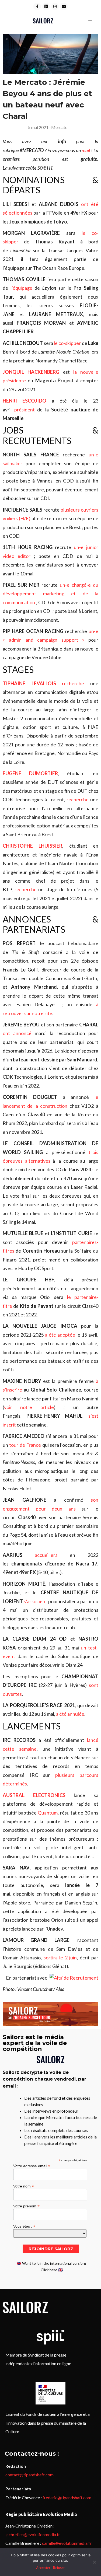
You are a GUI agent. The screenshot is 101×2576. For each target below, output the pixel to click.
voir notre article (29, 1407)
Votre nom (24, 2186)
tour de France (25, 1445)
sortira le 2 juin (60, 1958)
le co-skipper (67, 343)
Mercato (59, 127)
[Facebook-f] (37, 6)
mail (86, 150)
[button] (90, 21)
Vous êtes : (24, 2226)
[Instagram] (55, 6)
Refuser (59, 2568)
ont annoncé (17, 1033)
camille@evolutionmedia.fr (67, 2543)
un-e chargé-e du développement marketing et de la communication (50, 594)
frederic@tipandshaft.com (67, 2498)
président (25, 410)
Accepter (43, 2568)
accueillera (46, 1555)
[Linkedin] (46, 6)
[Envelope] (64, 6)
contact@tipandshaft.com (29, 2475)
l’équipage (21, 288)
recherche (73, 683)
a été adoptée (60, 1335)
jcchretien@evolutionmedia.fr (33, 2534)
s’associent (36, 1601)
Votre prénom (26, 2206)
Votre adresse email (32, 2166)
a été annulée (70, 1714)
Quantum (48, 1813)
